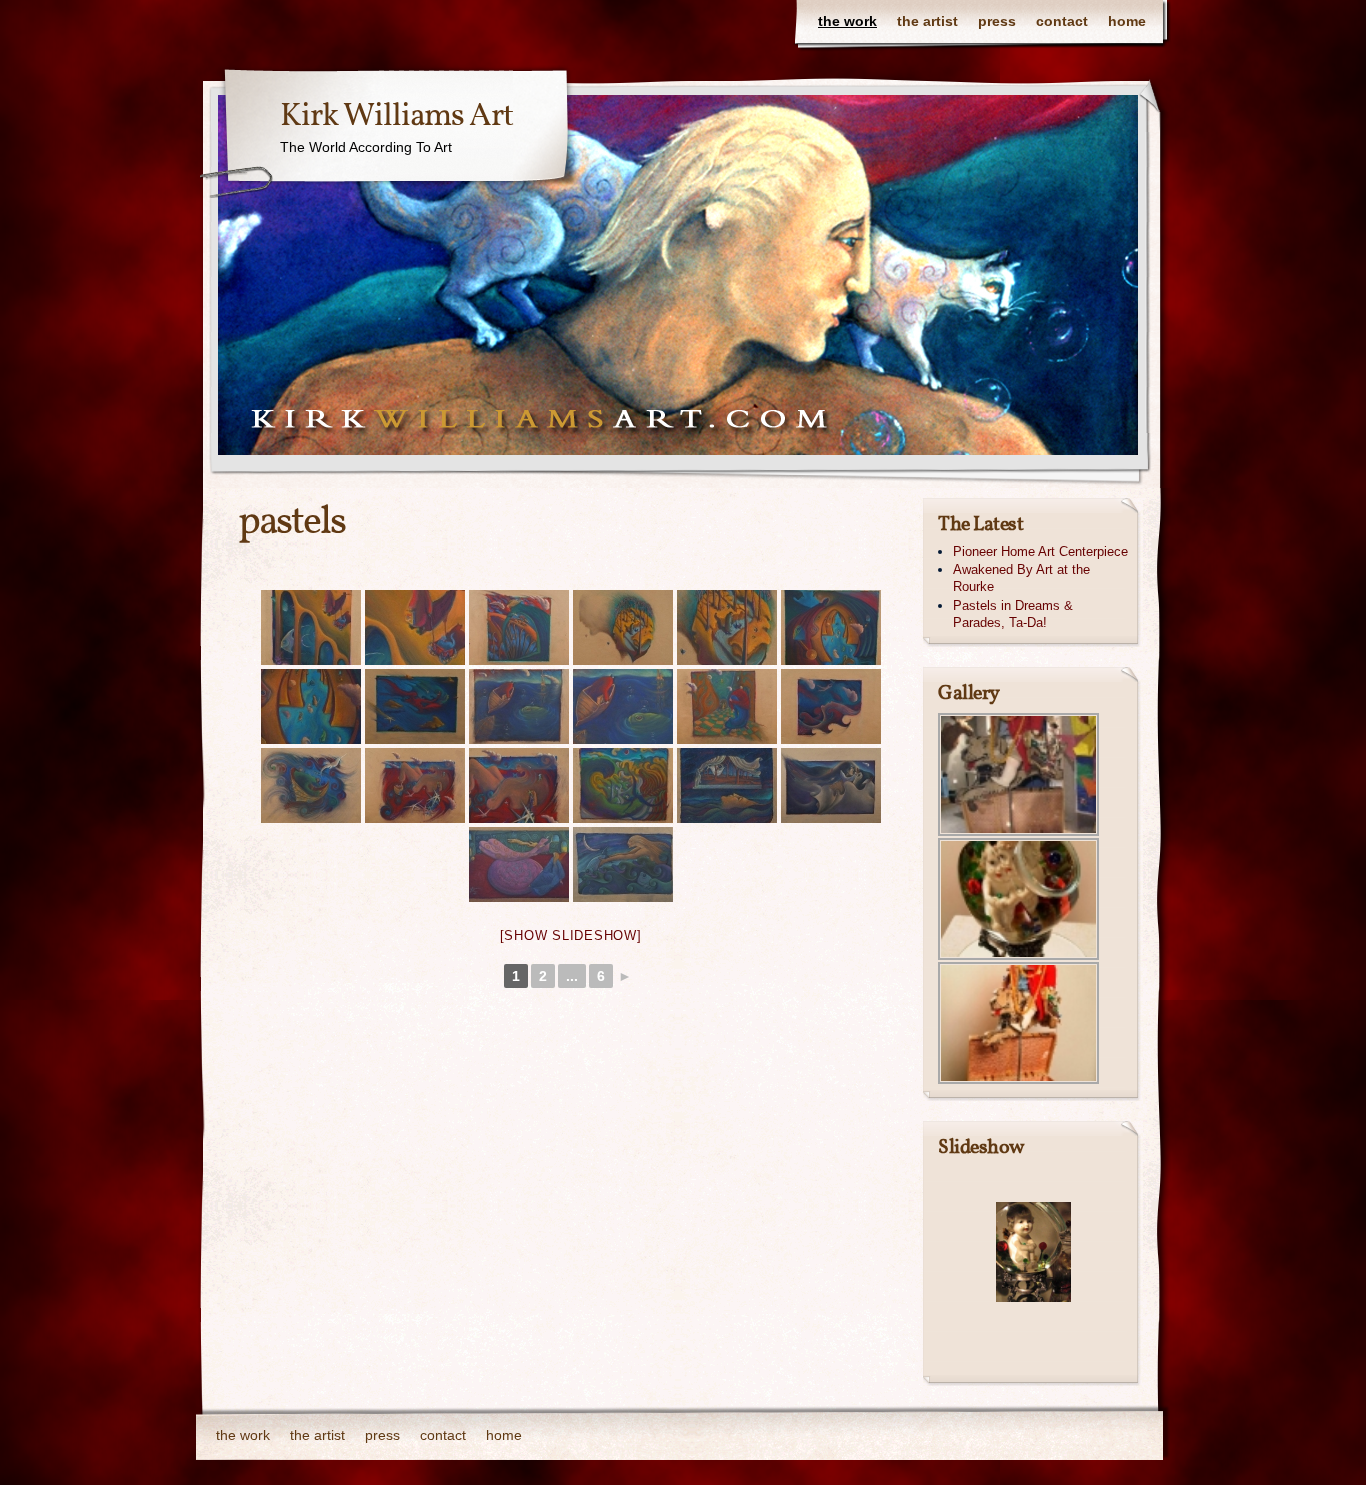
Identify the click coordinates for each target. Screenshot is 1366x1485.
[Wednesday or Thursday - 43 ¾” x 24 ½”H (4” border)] (831, 785)
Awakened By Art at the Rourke (1021, 578)
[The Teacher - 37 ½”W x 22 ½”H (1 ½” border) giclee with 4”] (519, 864)
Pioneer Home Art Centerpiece (1040, 551)
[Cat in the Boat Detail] (519, 785)
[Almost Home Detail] (727, 627)
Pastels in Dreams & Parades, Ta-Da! (1013, 614)
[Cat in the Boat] (415, 785)
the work (847, 21)
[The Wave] (311, 785)
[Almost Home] (623, 627)
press (997, 21)
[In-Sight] (519, 706)
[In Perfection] (831, 706)
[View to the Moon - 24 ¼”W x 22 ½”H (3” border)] (727, 785)
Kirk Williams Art (396, 117)
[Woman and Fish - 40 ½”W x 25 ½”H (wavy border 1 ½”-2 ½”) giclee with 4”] (623, 864)
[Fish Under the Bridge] (311, 627)
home (1127, 21)
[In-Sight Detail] (623, 706)
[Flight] (623, 785)
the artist (927, 21)
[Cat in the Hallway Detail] (311, 706)
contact (1062, 21)
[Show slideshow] (571, 935)
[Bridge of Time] (519, 627)
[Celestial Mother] (415, 706)
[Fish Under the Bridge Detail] (415, 627)
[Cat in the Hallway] (831, 627)
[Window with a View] (727, 706)
